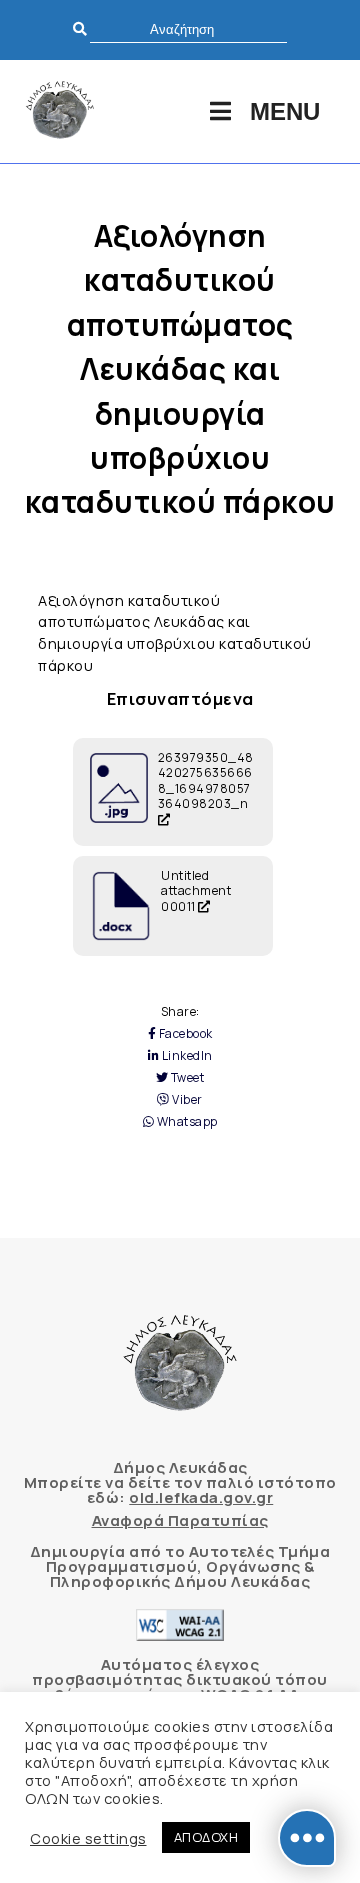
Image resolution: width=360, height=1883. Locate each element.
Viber (186, 1100)
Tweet (186, 1078)
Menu (285, 111)
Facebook (184, 1034)
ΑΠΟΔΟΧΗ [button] (206, 1837)
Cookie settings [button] (88, 1838)
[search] (188, 29)
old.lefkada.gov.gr (201, 1497)
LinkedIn (186, 1056)
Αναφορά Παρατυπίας (180, 1520)
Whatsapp (186, 1122)
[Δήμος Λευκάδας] (60, 111)
